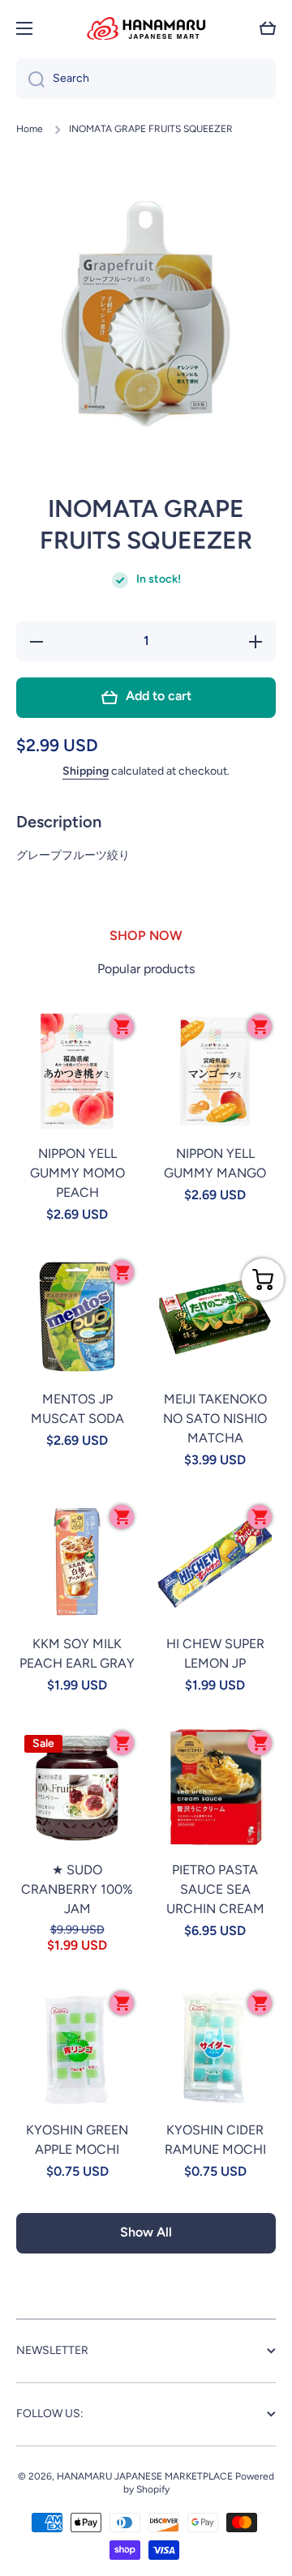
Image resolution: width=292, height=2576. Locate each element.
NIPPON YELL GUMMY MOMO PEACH (77, 1173)
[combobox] (146, 79)
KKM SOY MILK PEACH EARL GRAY (77, 1653)
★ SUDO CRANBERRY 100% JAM (77, 1889)
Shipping (86, 771)
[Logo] (146, 28)
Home (30, 129)
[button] (268, 28)
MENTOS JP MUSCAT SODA (77, 1409)
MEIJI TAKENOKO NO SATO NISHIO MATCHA (215, 1418)
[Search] (30, 79)
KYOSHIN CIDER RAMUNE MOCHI (215, 2140)
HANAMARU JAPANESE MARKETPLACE (145, 2476)
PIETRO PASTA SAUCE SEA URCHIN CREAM (215, 1889)
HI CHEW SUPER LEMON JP (215, 1653)
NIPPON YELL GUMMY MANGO (215, 1163)
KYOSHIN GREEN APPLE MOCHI (77, 2140)
